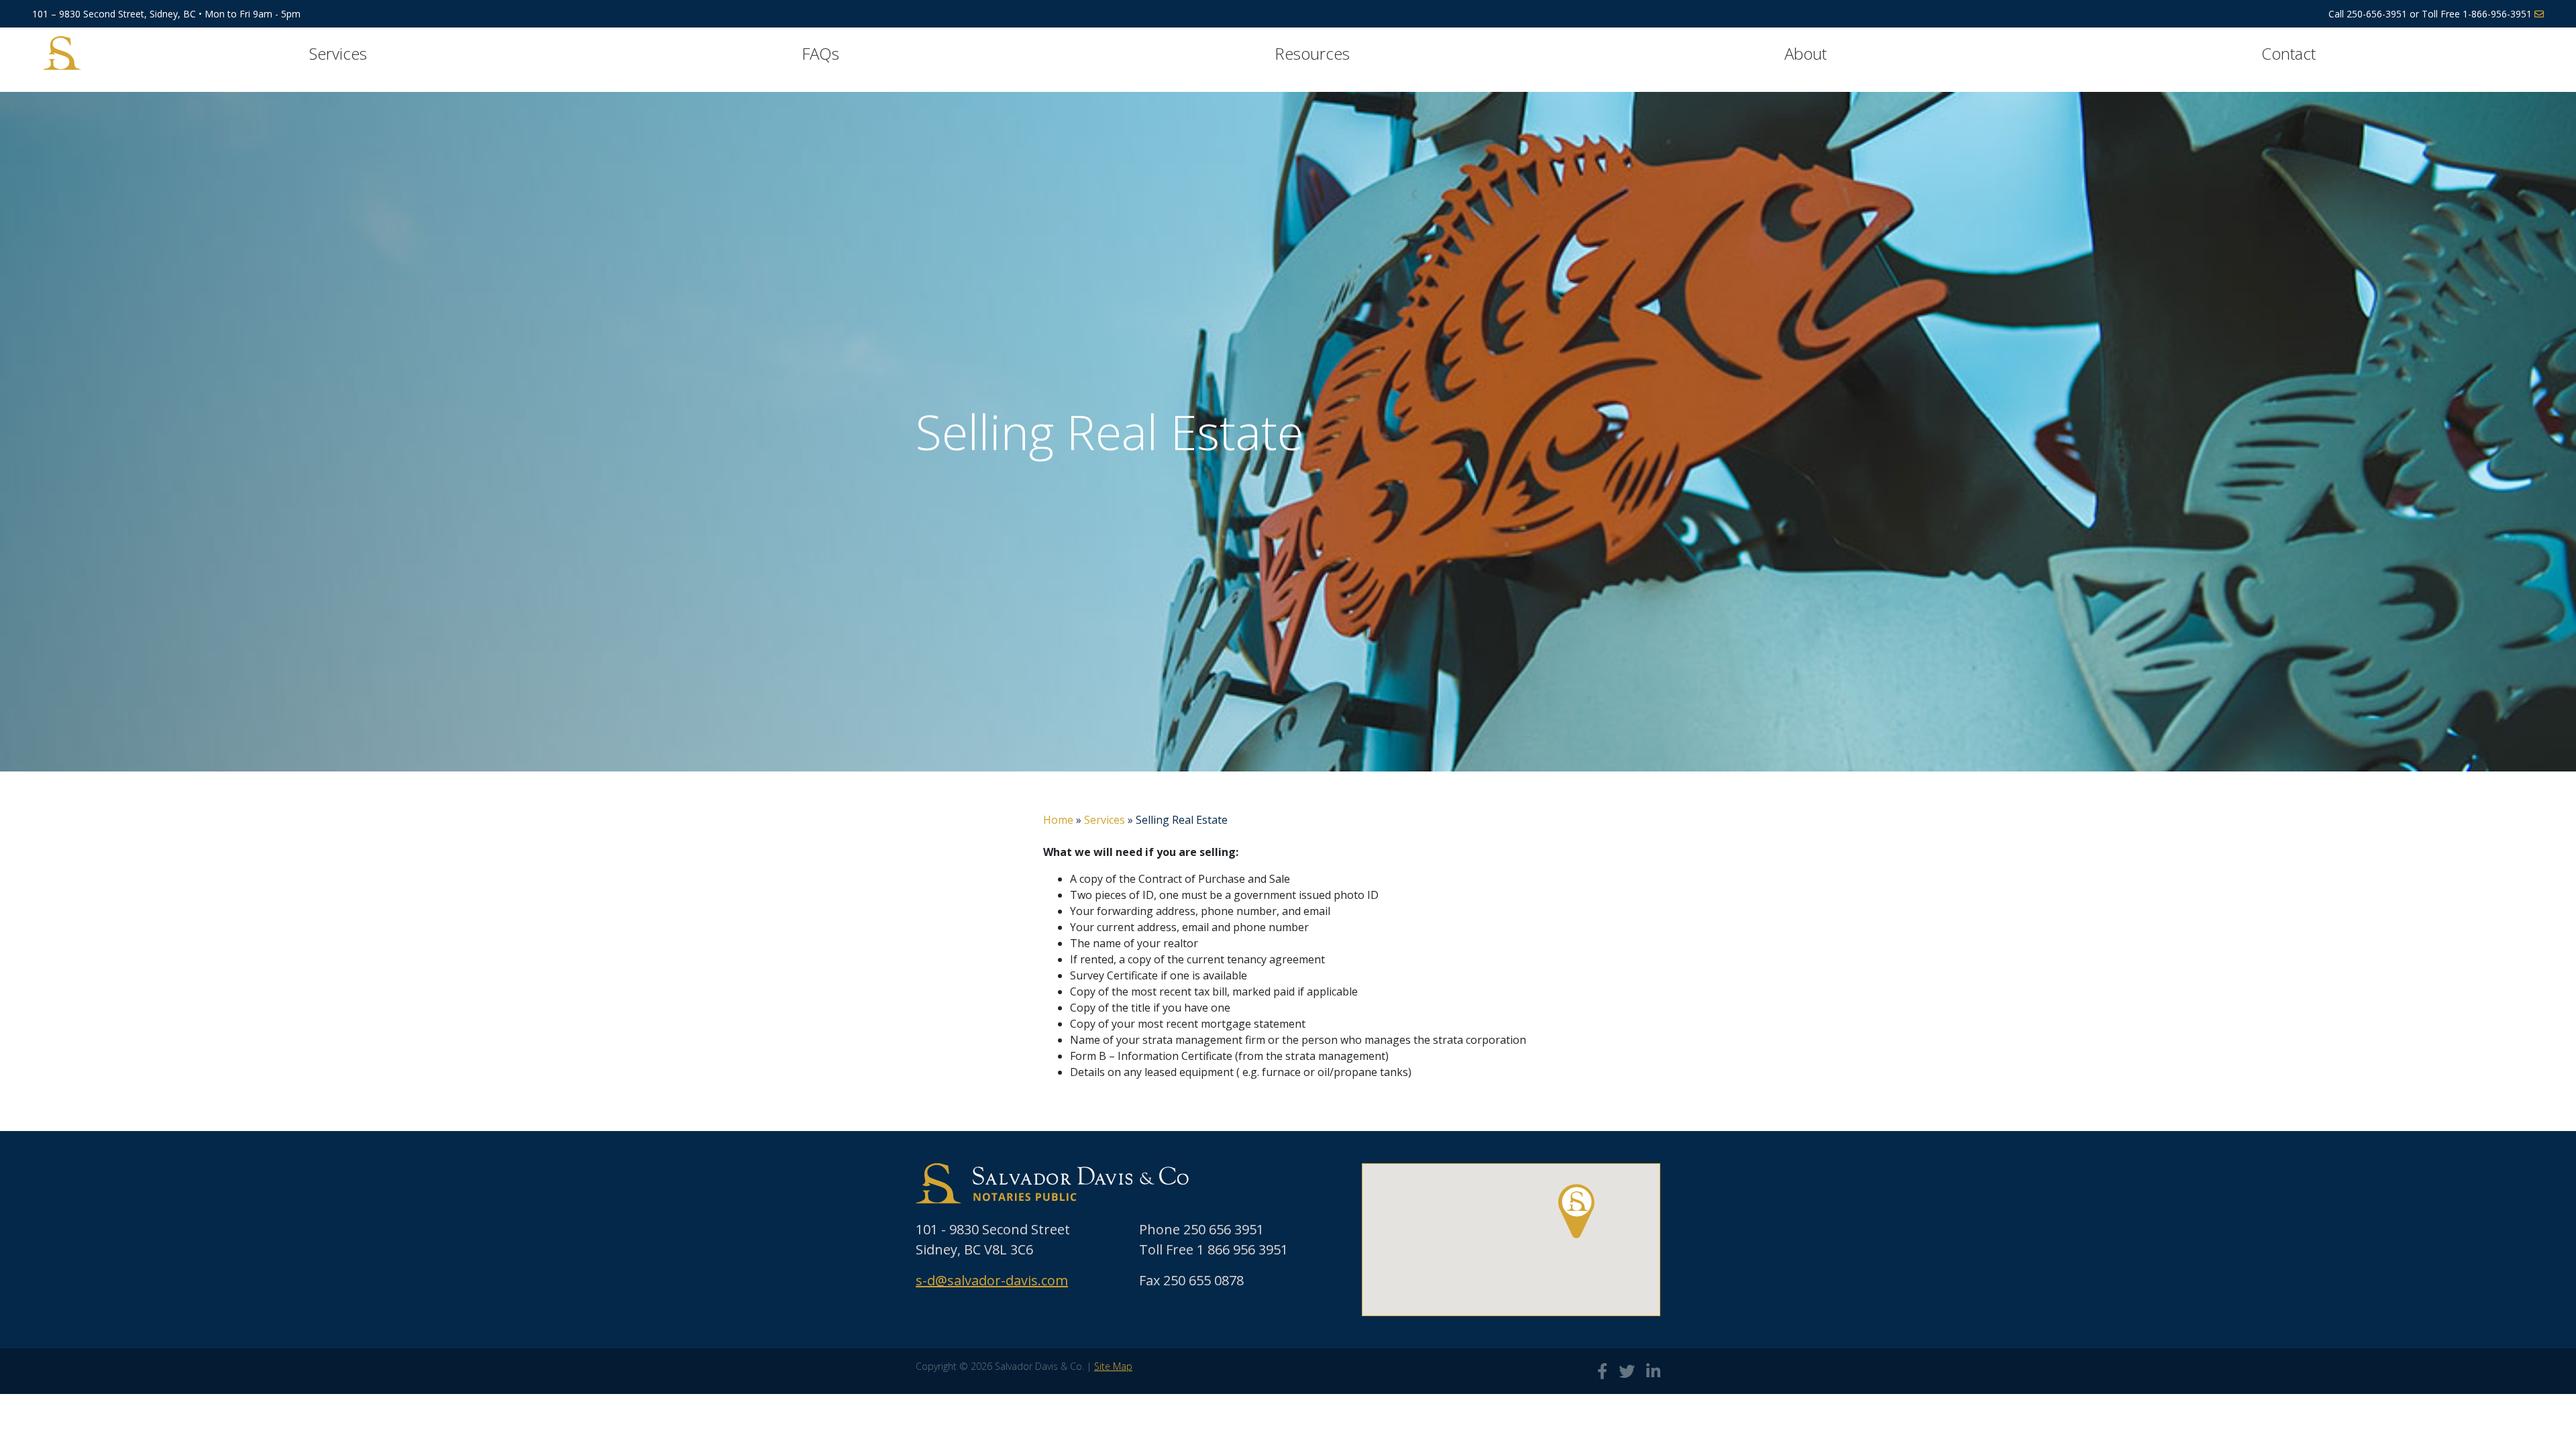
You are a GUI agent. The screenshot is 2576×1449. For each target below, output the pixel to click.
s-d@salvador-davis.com (992, 1280)
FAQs (820, 53)
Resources (1312, 53)
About (1806, 53)
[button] (1576, 1211)
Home (1058, 820)
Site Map (1113, 1366)
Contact (2289, 53)
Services (338, 53)
